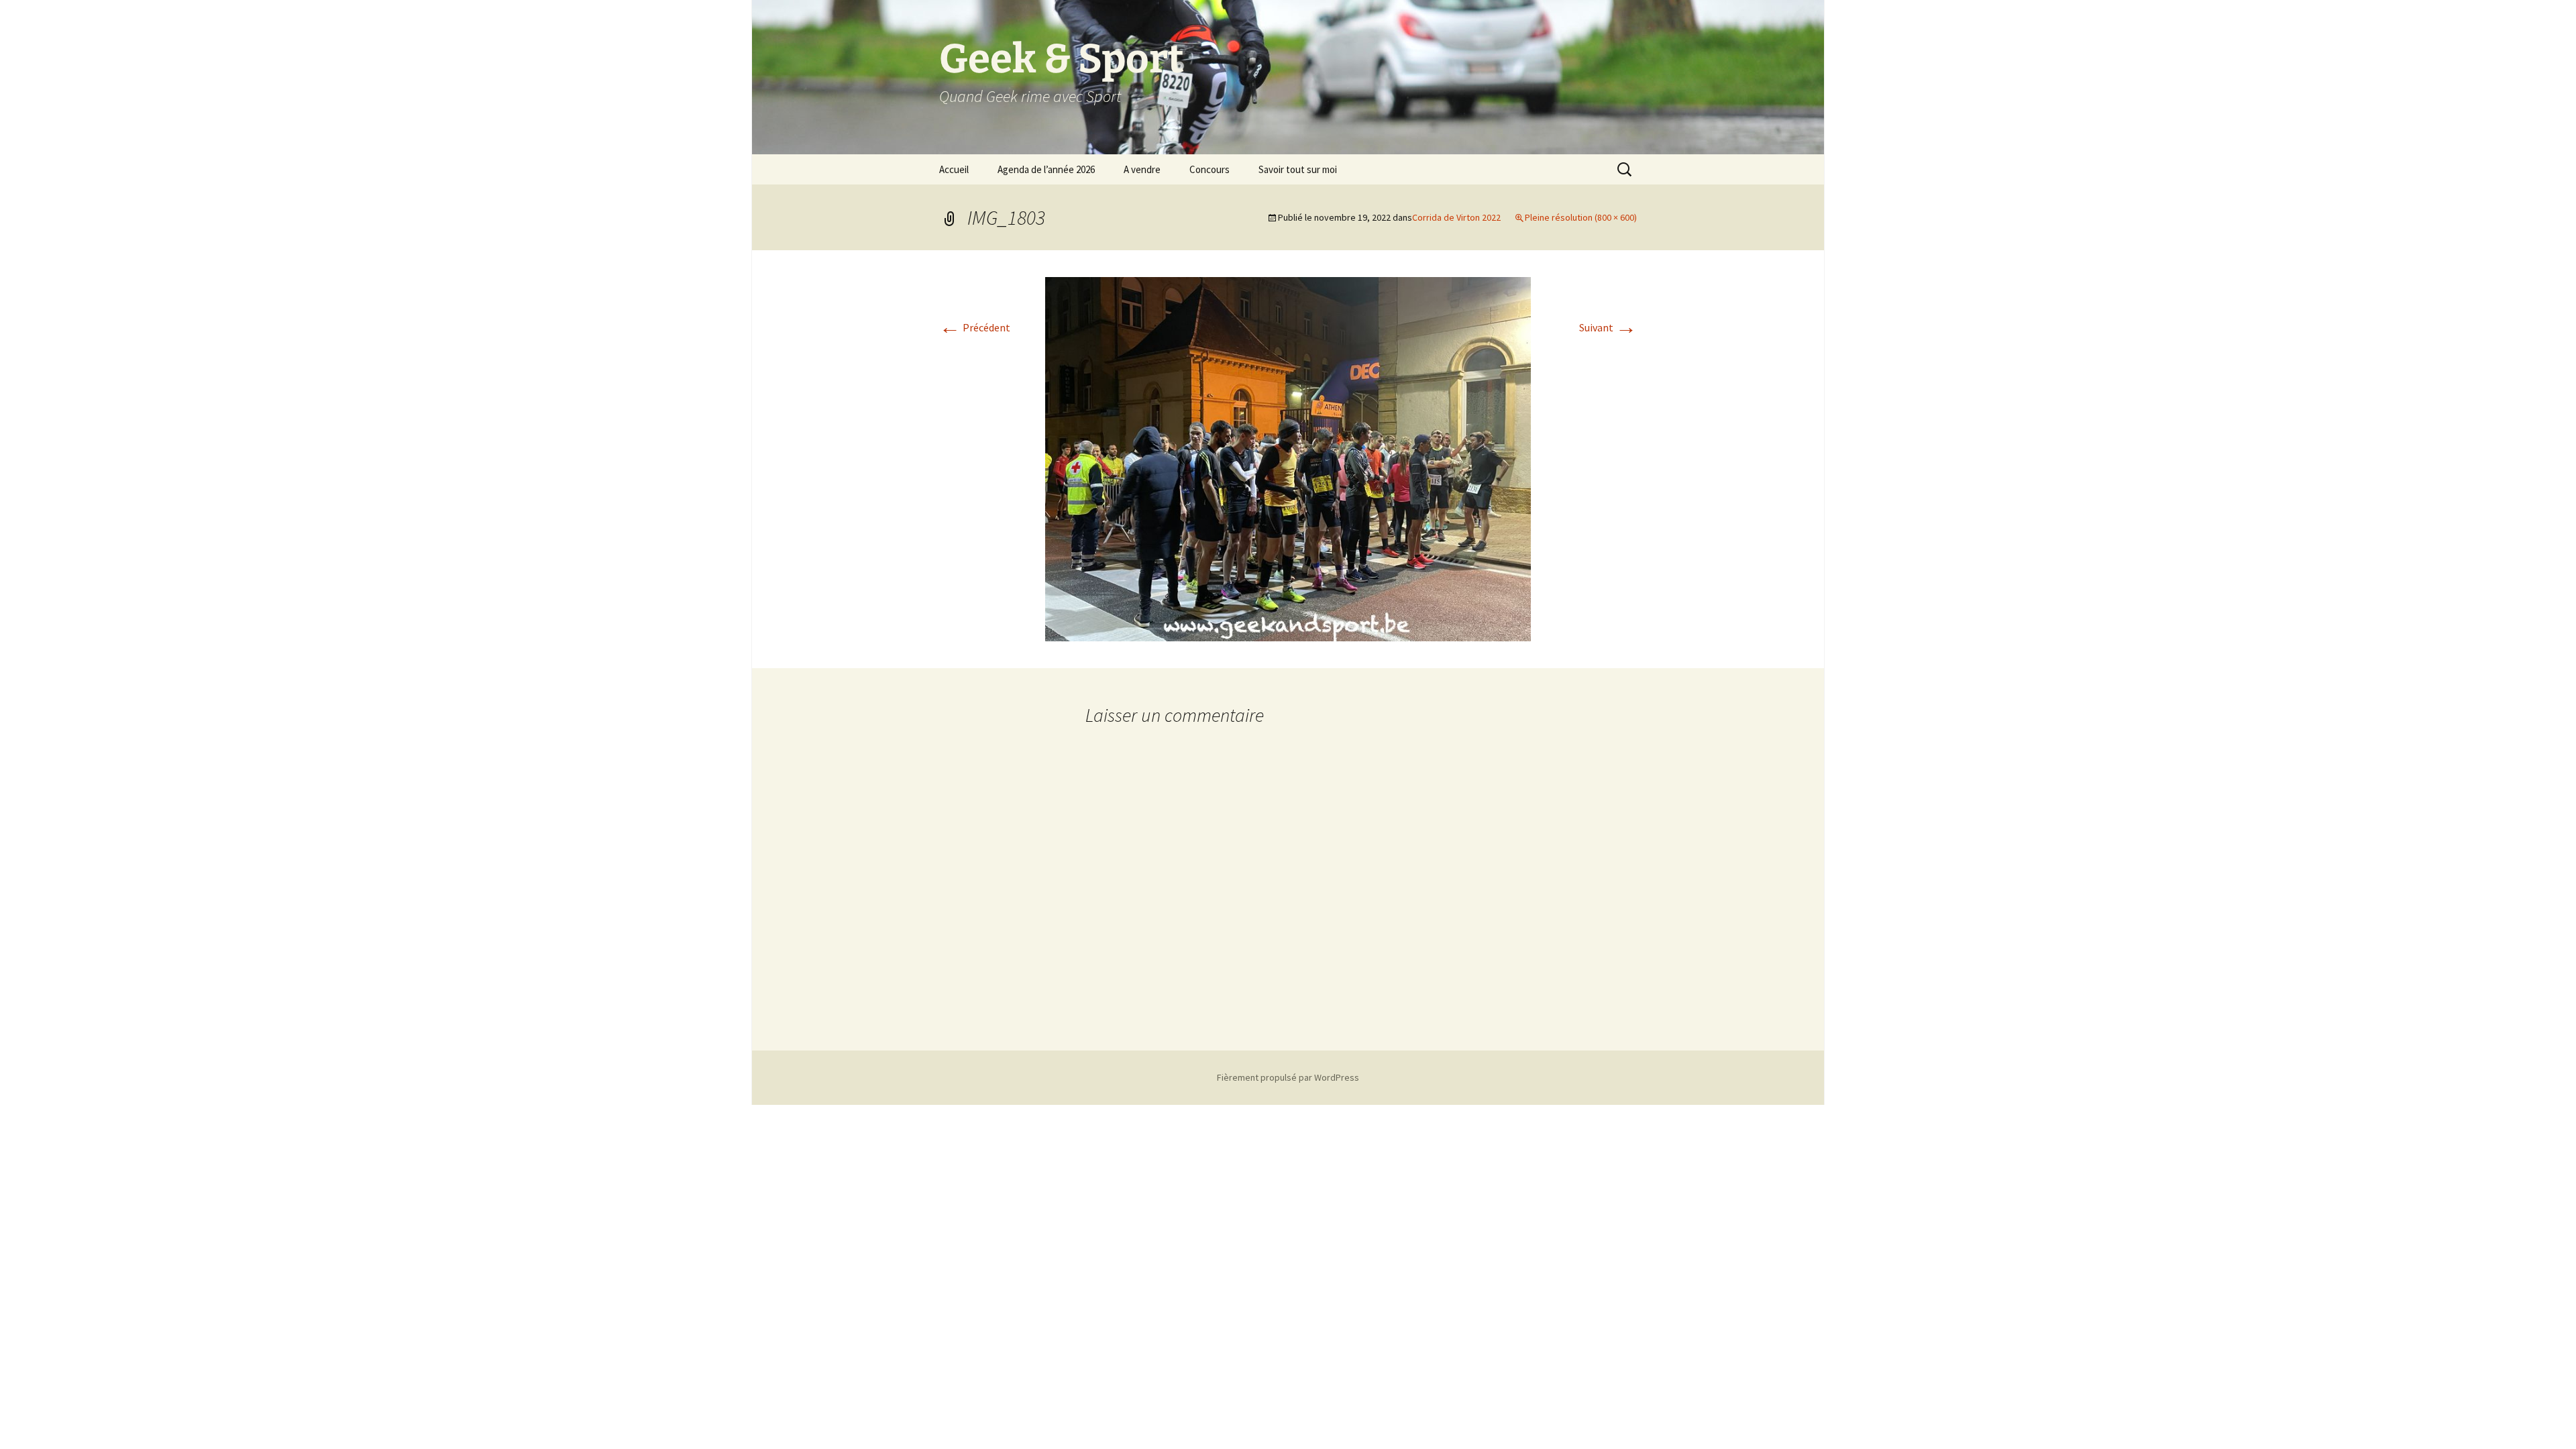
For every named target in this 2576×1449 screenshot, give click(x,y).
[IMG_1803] (1288, 458)
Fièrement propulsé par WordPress (1288, 1077)
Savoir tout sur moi (1298, 169)
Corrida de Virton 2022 (1456, 217)
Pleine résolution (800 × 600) (1581, 217)
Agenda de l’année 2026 (1046, 169)
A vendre (1142, 169)
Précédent (975, 327)
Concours (1210, 169)
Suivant (1608, 327)
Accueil (954, 169)
